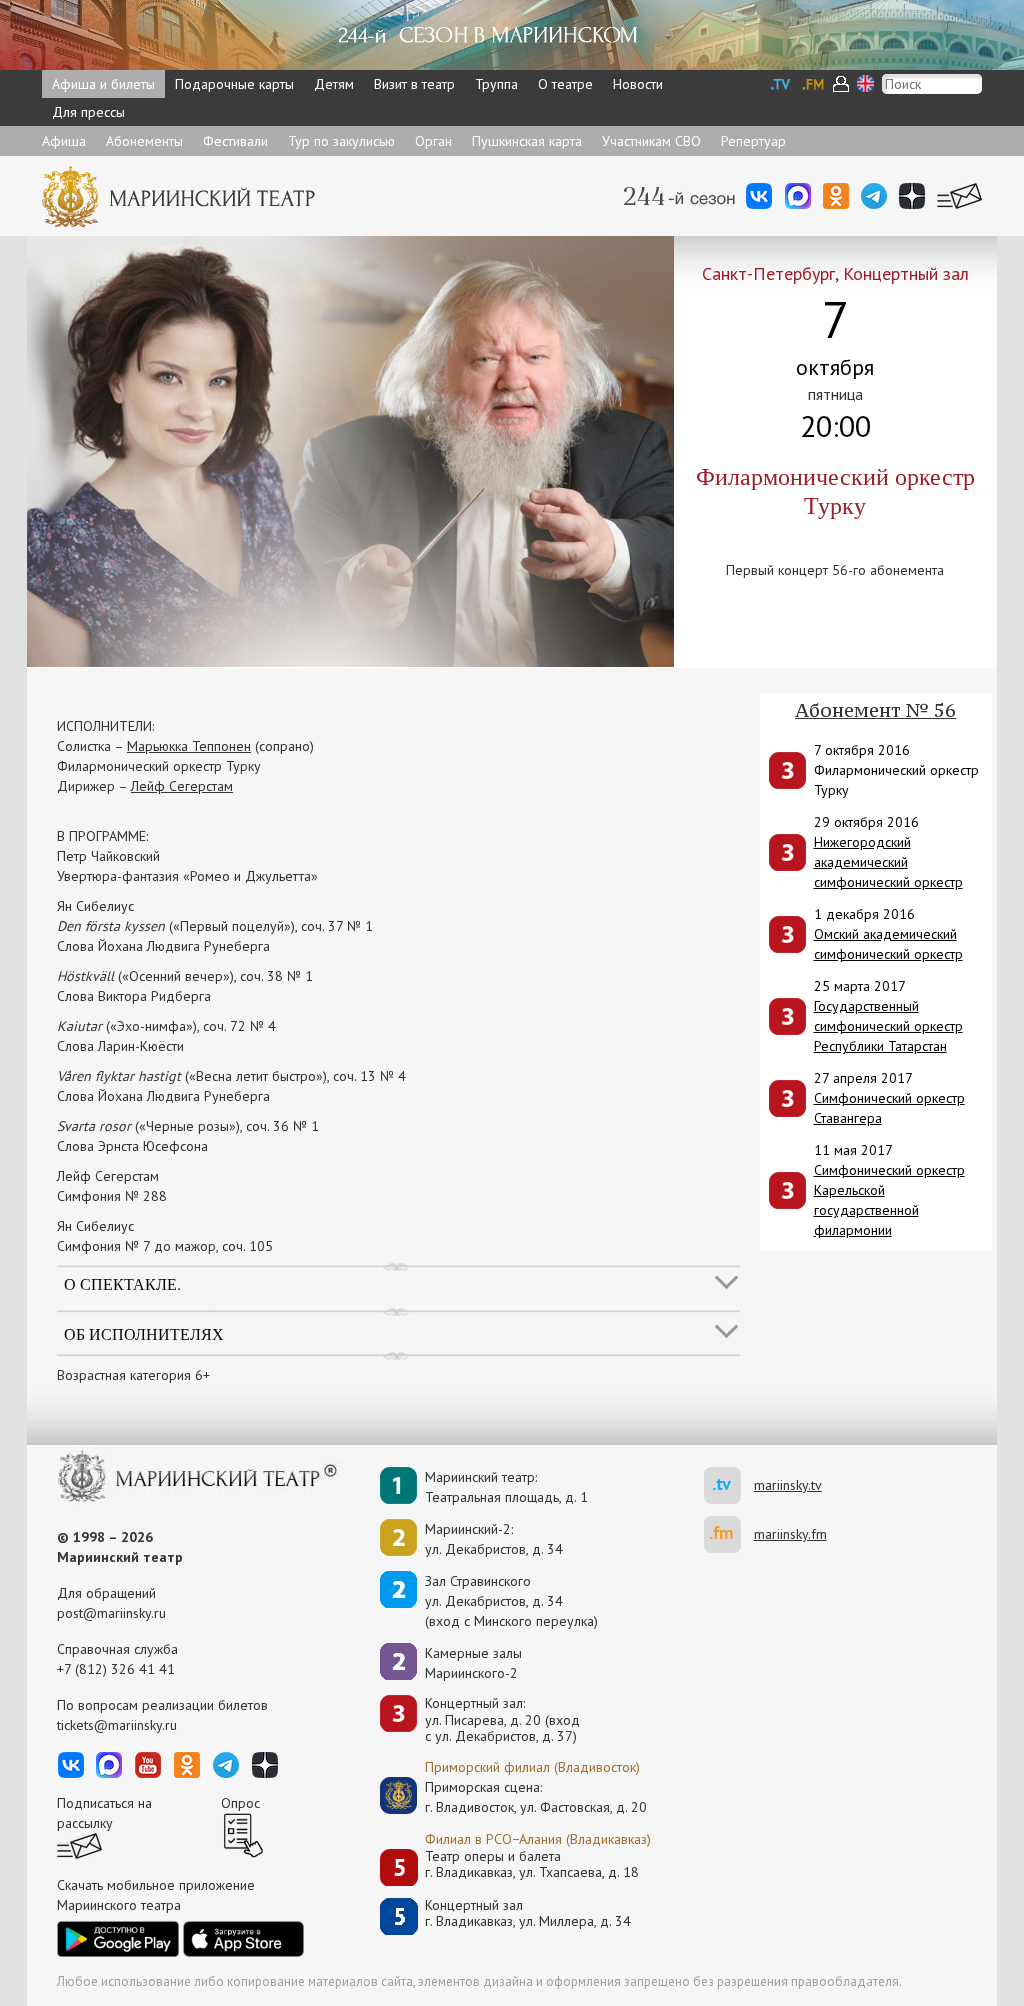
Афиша (64, 141)
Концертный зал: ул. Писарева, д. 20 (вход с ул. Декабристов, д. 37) (502, 1720)
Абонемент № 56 (875, 710)
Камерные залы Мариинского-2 (473, 1663)
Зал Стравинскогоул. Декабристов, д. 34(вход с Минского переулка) (511, 1601)
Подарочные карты (234, 84)
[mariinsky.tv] (729, 1485)
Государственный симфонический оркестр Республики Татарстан (888, 1026)
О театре (565, 84)
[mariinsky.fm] (729, 1534)
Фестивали (235, 141)
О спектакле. (122, 1283)
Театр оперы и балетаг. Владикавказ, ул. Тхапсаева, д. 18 (532, 1864)
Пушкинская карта (527, 141)
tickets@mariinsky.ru (117, 1725)
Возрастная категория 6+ (133, 1375)
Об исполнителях (144, 1333)
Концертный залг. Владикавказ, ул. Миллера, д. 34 (528, 1913)
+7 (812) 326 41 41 (116, 1669)
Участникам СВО (651, 141)
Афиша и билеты (103, 84)
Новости (638, 84)
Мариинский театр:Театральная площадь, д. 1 (506, 1487)
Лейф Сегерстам (182, 786)
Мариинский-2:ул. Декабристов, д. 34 (494, 1539)
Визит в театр (414, 84)
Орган (433, 141)
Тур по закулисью (341, 141)
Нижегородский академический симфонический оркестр (888, 862)
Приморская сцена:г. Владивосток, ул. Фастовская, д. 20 (515, 1797)
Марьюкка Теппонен (189, 746)
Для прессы (88, 112)
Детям (334, 84)
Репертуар (753, 141)
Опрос (240, 1803)
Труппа (496, 84)
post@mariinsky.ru (111, 1613)
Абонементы (144, 141)
